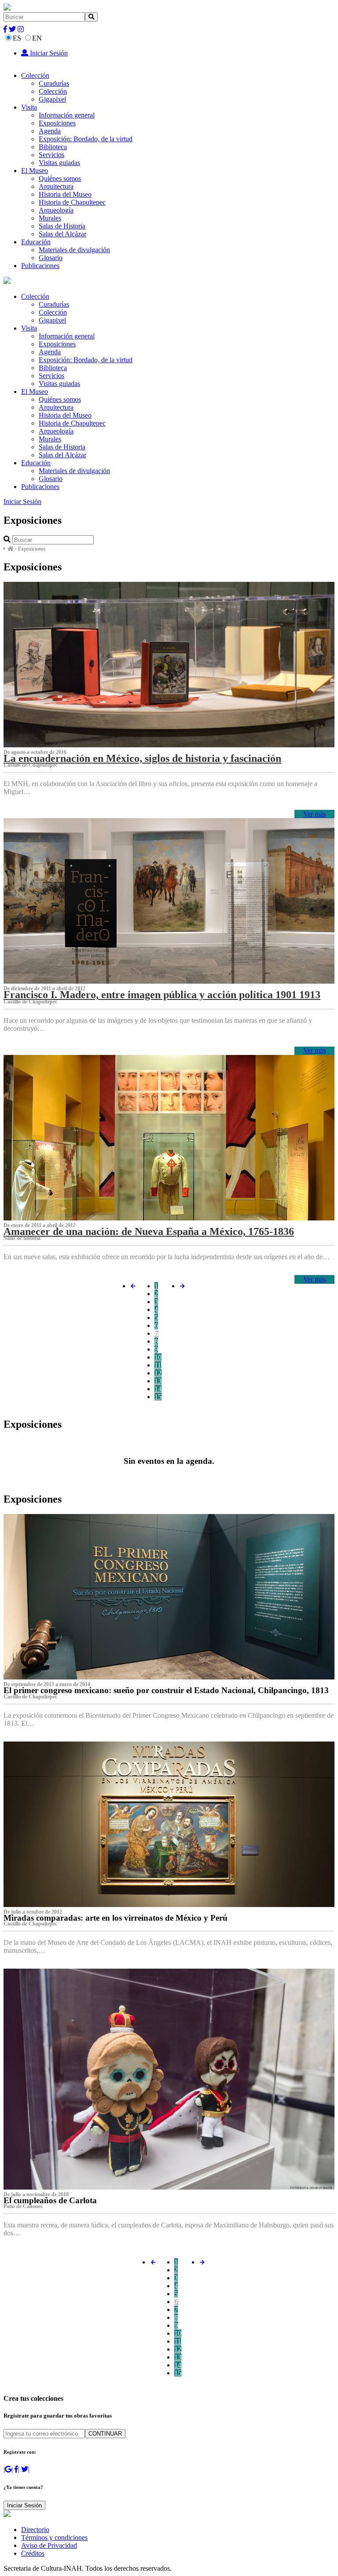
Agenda (50, 131)
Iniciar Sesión (48, 53)
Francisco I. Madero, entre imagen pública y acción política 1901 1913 (162, 995)
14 (158, 1389)
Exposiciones (57, 123)
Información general (67, 115)
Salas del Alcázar (62, 234)
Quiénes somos (60, 178)
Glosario (51, 258)
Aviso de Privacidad (49, 2545)
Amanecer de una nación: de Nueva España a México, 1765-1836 (149, 1231)
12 (158, 1373)
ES (17, 38)
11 (158, 1365)
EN (37, 38)
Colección (35, 75)
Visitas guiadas (59, 163)
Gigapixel (52, 99)
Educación (36, 242)
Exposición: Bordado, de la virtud (86, 139)
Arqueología (56, 210)
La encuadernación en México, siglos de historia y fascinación (142, 758)
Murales (50, 218)
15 (158, 1397)
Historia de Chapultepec (72, 202)
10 (158, 1357)
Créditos (33, 2553)
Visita (29, 107)
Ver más (314, 814)
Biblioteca (53, 147)
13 (158, 1381)
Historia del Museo (65, 194)
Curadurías (54, 83)
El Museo (35, 171)
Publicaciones (40, 266)
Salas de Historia (62, 226)
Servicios (51, 155)
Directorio (35, 2530)
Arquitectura (56, 186)
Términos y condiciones (54, 2537)
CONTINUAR (105, 2434)
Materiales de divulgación (74, 250)
